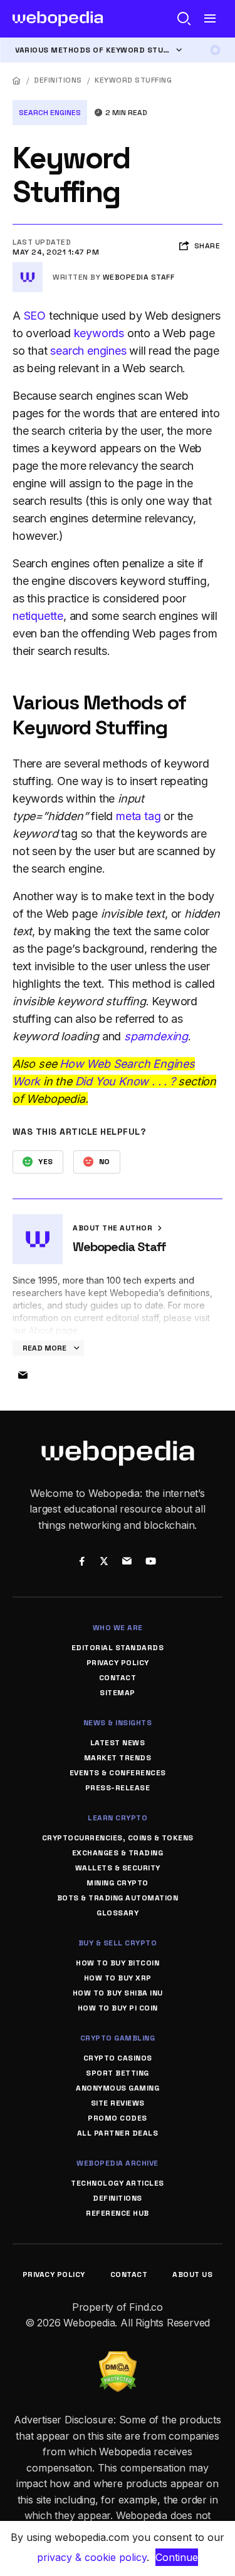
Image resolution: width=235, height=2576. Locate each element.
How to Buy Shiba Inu (118, 1993)
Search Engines (50, 113)
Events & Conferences (118, 1773)
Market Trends (118, 1758)
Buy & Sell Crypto (118, 1943)
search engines (88, 351)
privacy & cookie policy (92, 2557)
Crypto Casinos (118, 2058)
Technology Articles (118, 2183)
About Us (192, 2274)
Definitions (58, 80)
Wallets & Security (118, 1868)
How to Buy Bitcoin (118, 1963)
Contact (118, 1678)
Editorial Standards (118, 1648)
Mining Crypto (118, 1883)
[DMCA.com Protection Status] (118, 2359)
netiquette (38, 616)
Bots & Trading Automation (118, 1898)
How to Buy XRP (118, 1978)
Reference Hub (118, 2213)
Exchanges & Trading (118, 1853)
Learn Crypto (118, 1818)
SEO (35, 316)
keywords (99, 333)
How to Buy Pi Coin (118, 2008)
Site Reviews (118, 2103)
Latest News (118, 1743)
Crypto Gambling (118, 2038)
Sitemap (118, 1693)
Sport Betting (118, 2073)
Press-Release (118, 1788)
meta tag (138, 816)
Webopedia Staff (139, 277)
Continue (177, 2557)
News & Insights (118, 1723)
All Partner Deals (118, 2133)
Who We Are (118, 1628)
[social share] (82, 1562)
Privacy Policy (118, 1663)
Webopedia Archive (118, 2163)
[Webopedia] (58, 19)
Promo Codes (118, 2118)
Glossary (118, 1913)
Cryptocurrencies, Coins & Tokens (118, 1838)
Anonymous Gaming (118, 2088)
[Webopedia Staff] (28, 267)
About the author (114, 1228)
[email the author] (23, 1376)
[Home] (17, 80)
